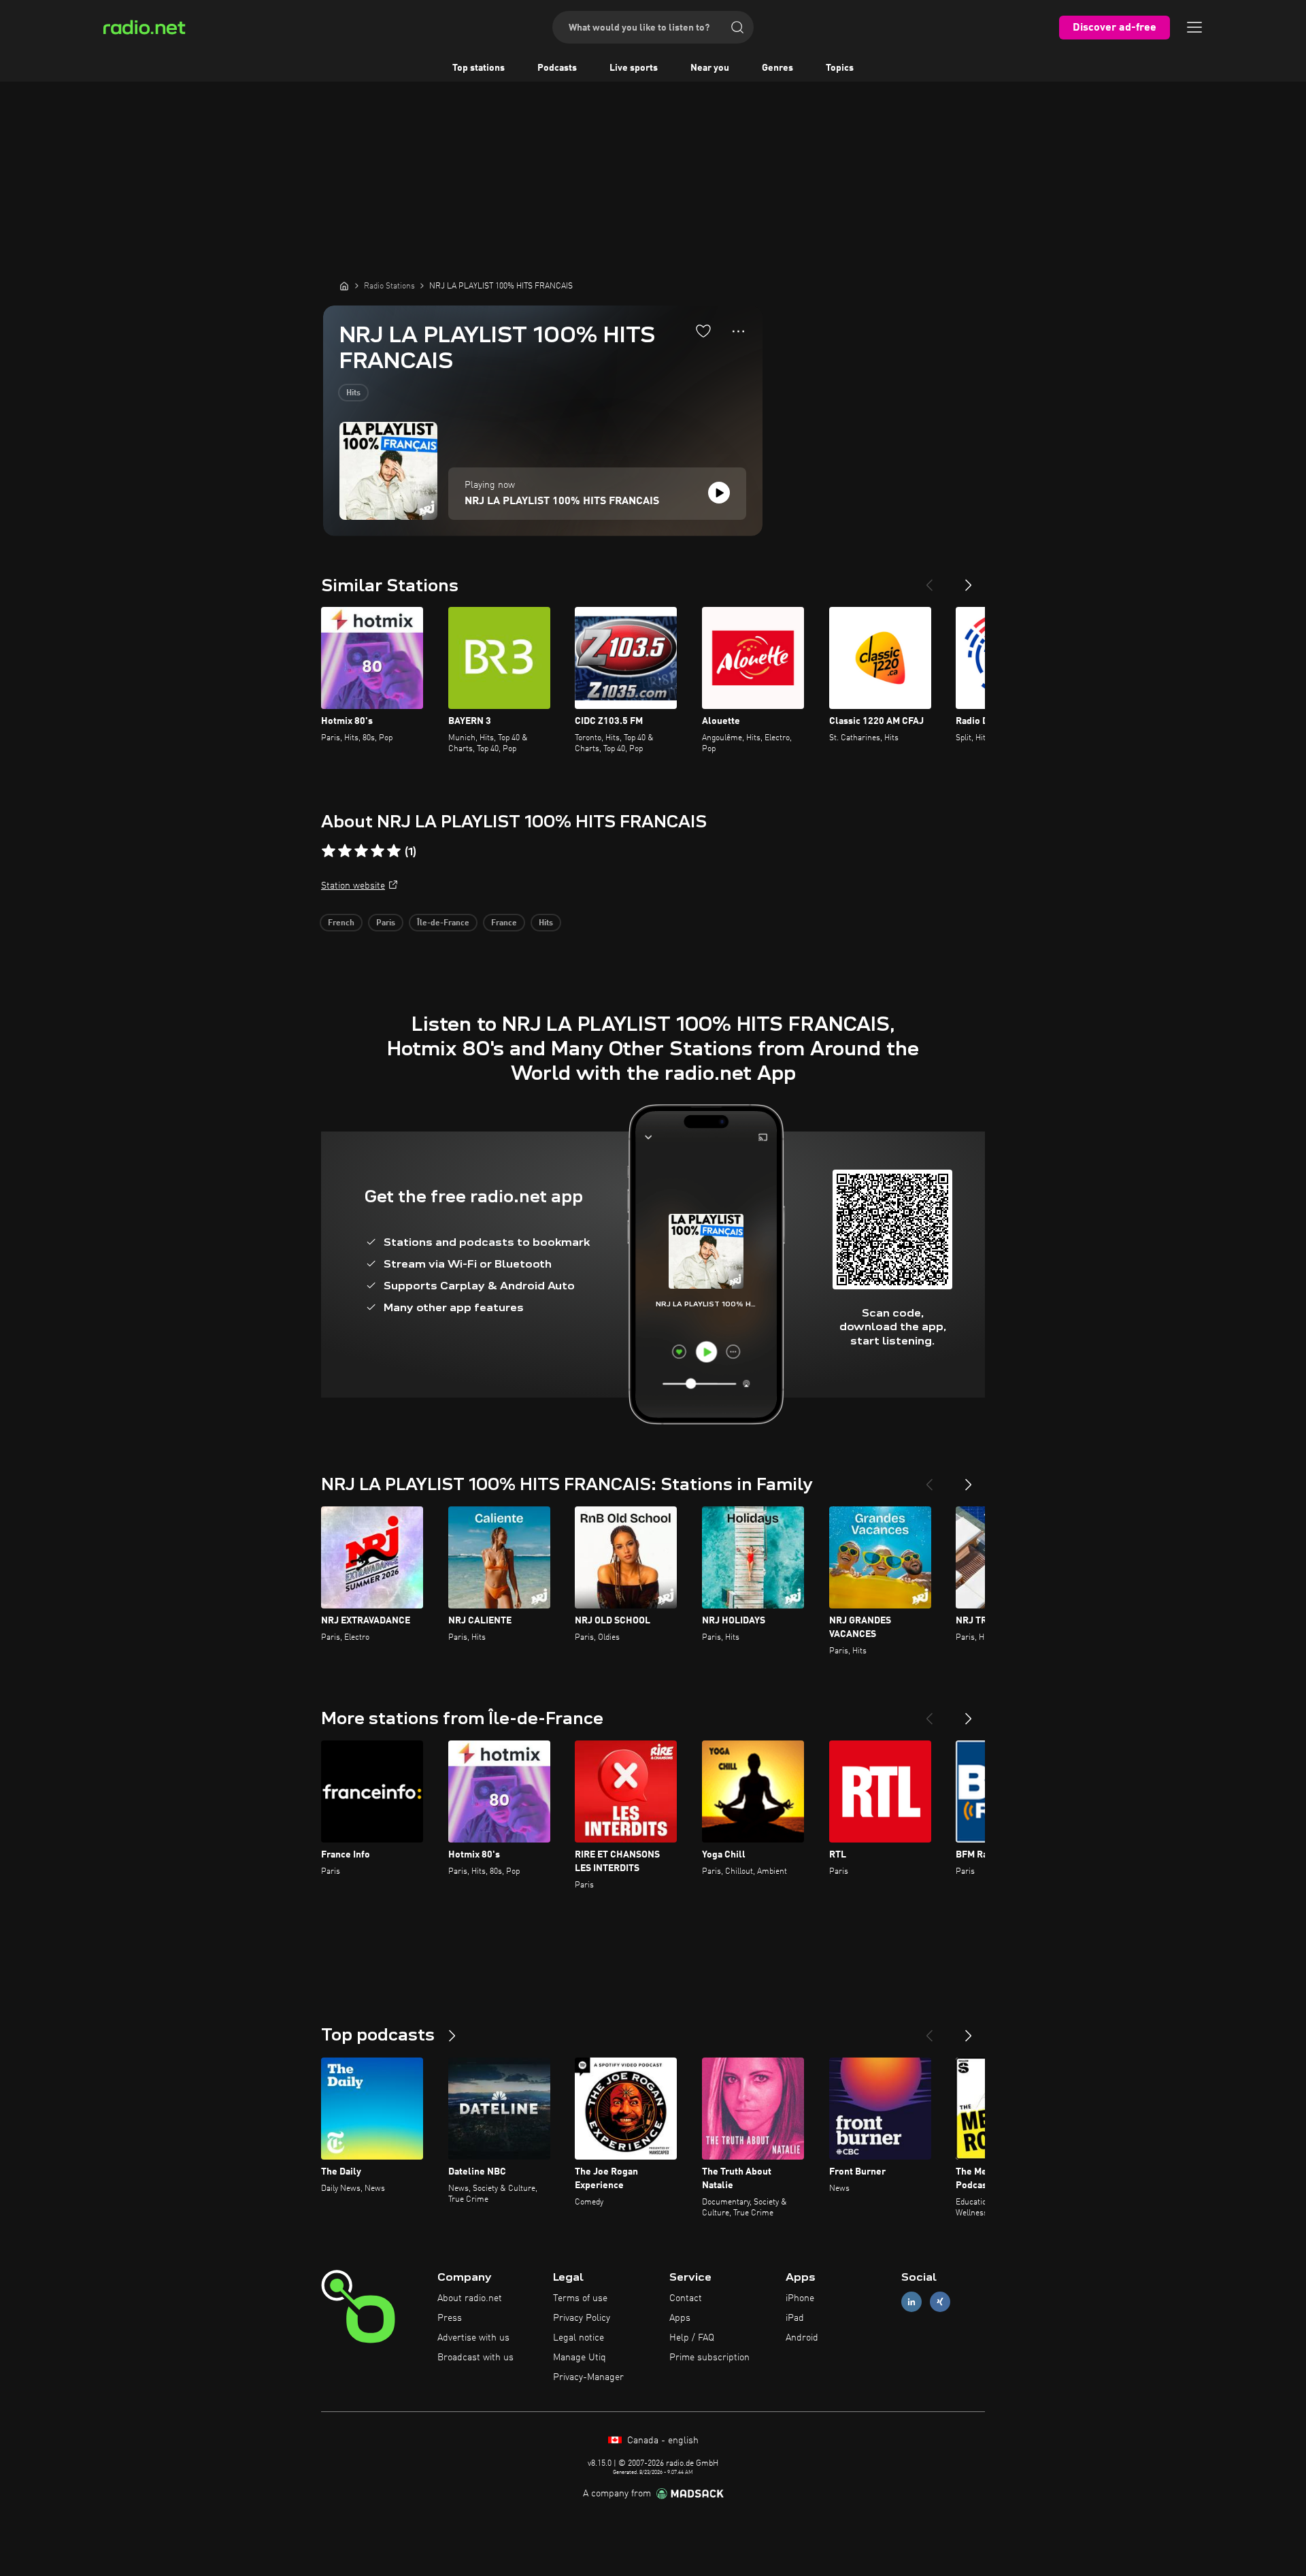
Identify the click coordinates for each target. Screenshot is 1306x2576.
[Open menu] (1194, 27)
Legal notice (579, 2338)
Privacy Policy (582, 2318)
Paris (386, 923)
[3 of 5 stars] (361, 851)
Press (450, 2318)
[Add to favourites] (703, 331)
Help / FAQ (692, 2338)
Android (802, 2338)
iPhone (800, 2298)
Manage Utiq (580, 2358)
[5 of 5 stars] (394, 851)
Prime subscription (709, 2358)
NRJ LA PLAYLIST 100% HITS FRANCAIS (562, 501)
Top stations (479, 68)
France (504, 923)
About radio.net (470, 2298)
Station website (353, 886)
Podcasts (557, 68)
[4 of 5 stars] (378, 851)
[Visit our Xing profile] (940, 2302)
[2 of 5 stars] (345, 851)
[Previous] (929, 580)
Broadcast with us (475, 2358)
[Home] (344, 286)
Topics (840, 68)
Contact (686, 2298)
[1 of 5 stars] (329, 851)
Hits (353, 393)
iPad (795, 2318)
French (341, 923)
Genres (777, 68)
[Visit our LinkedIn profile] (911, 2302)
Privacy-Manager (588, 2377)
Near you (710, 68)
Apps (680, 2318)
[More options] (738, 331)
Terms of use (580, 2298)
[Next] (969, 580)
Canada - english (662, 2441)
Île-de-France (443, 923)
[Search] (737, 27)
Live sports (634, 68)
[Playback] (719, 493)
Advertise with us (473, 2338)
